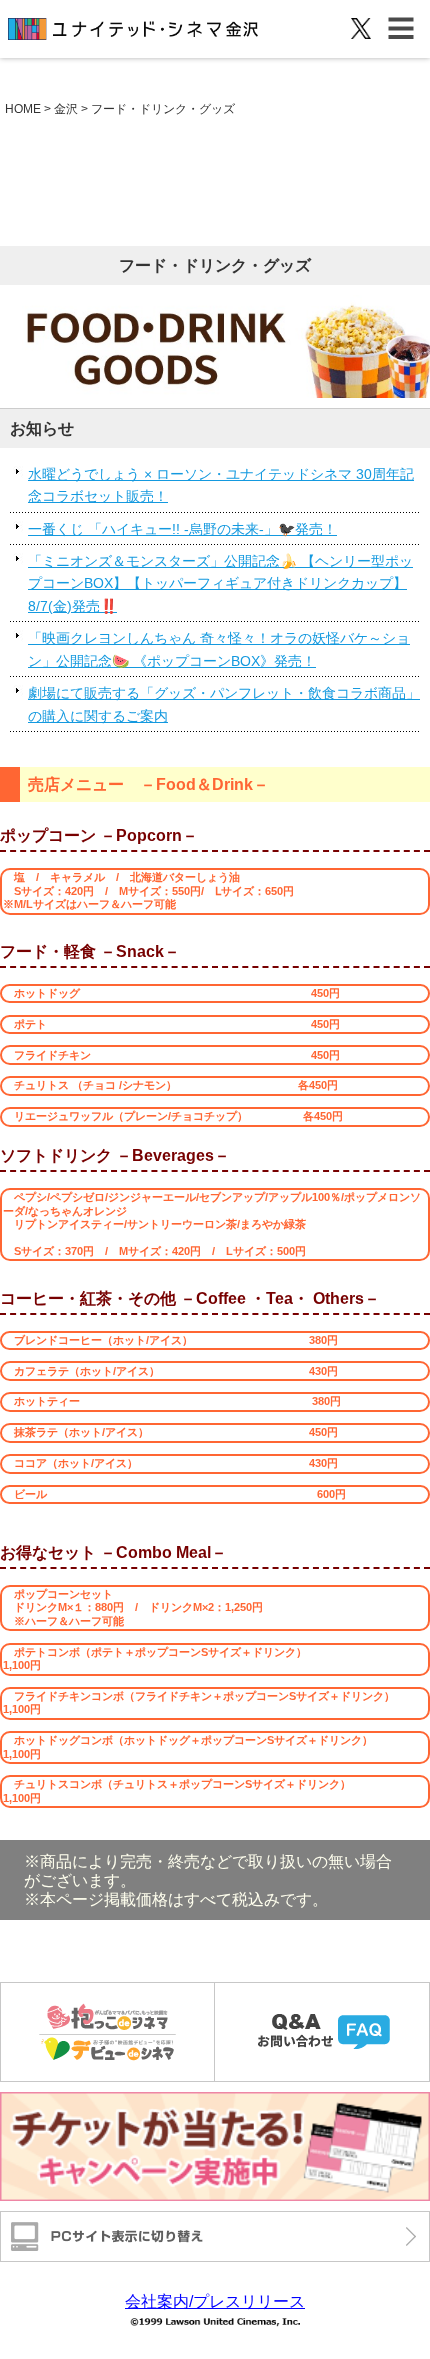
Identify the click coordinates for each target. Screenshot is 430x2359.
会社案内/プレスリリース (215, 2301)
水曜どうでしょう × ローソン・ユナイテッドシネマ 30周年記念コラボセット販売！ (221, 485)
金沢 (66, 109)
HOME (23, 109)
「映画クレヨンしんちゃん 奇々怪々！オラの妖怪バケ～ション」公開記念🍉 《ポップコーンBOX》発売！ (219, 649)
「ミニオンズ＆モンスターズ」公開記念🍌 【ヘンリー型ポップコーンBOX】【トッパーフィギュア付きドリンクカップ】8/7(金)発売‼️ (220, 583)
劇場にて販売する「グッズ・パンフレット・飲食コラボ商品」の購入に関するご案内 (224, 704)
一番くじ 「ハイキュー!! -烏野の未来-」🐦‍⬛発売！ (182, 529)
